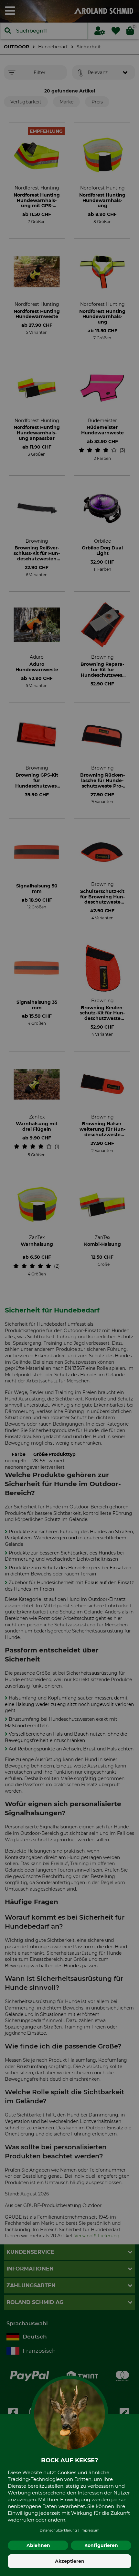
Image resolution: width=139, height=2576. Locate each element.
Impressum (90, 2530)
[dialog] (69, 1288)
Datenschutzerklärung (58, 2530)
